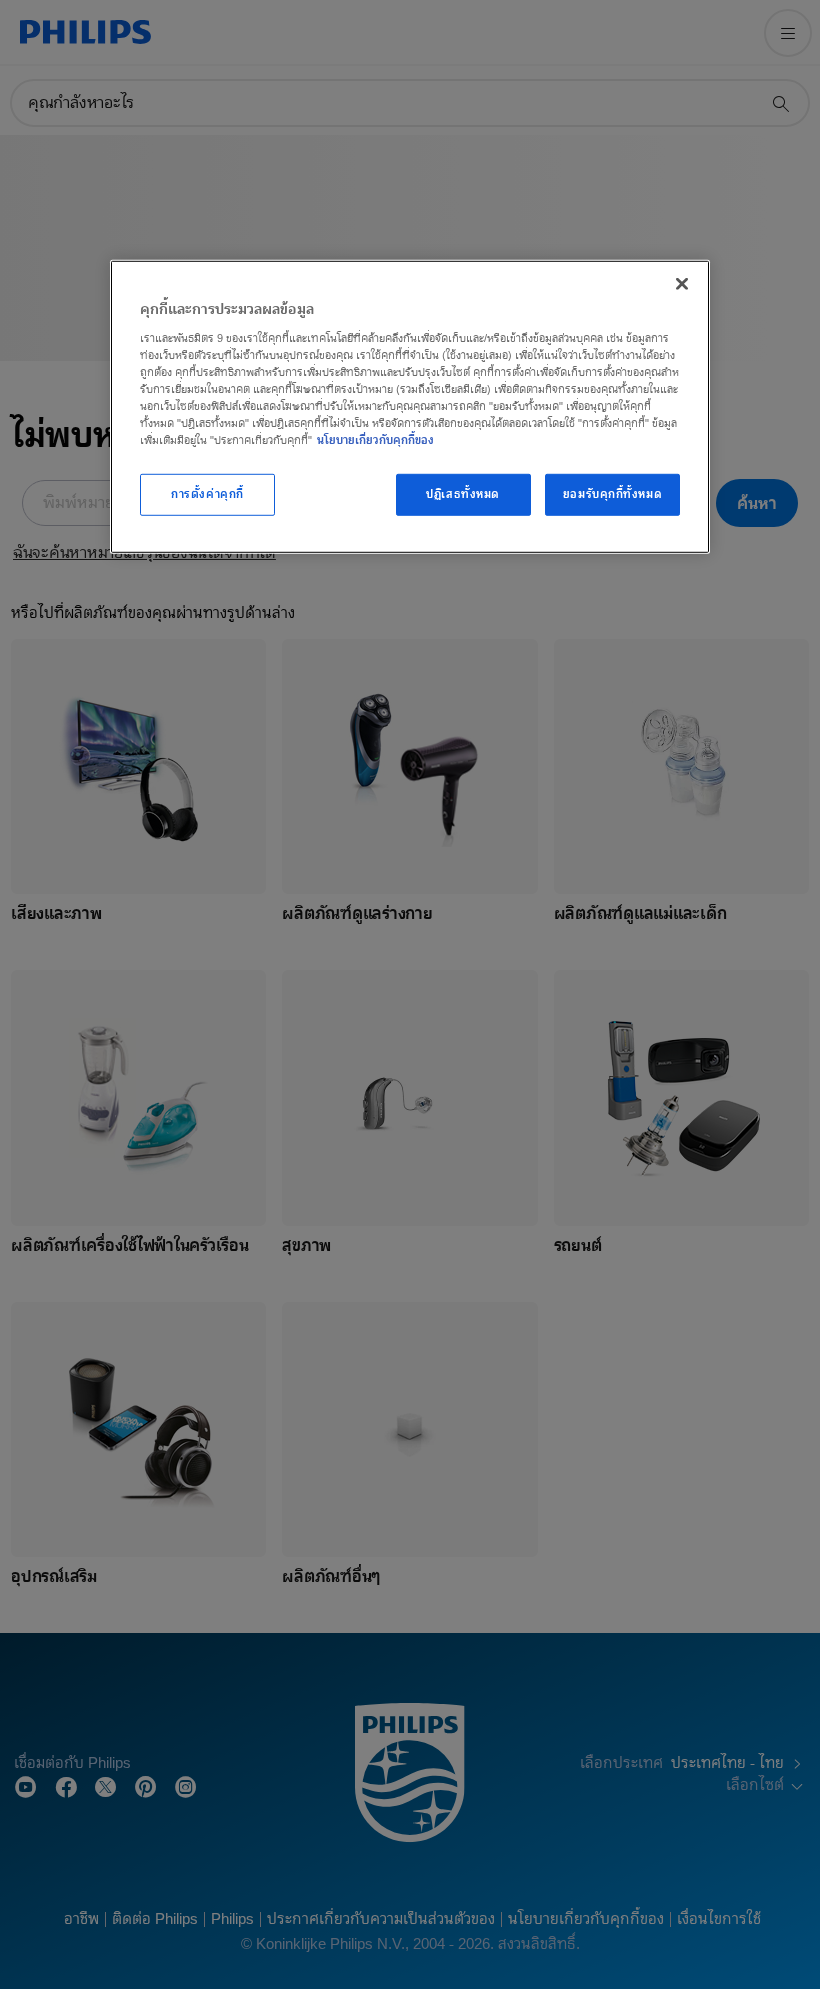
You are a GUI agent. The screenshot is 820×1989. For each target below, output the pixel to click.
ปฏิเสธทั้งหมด (463, 494)
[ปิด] (682, 284)
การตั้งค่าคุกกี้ (207, 494)
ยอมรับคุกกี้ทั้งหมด (612, 494)
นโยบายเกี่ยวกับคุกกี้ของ (375, 440)
